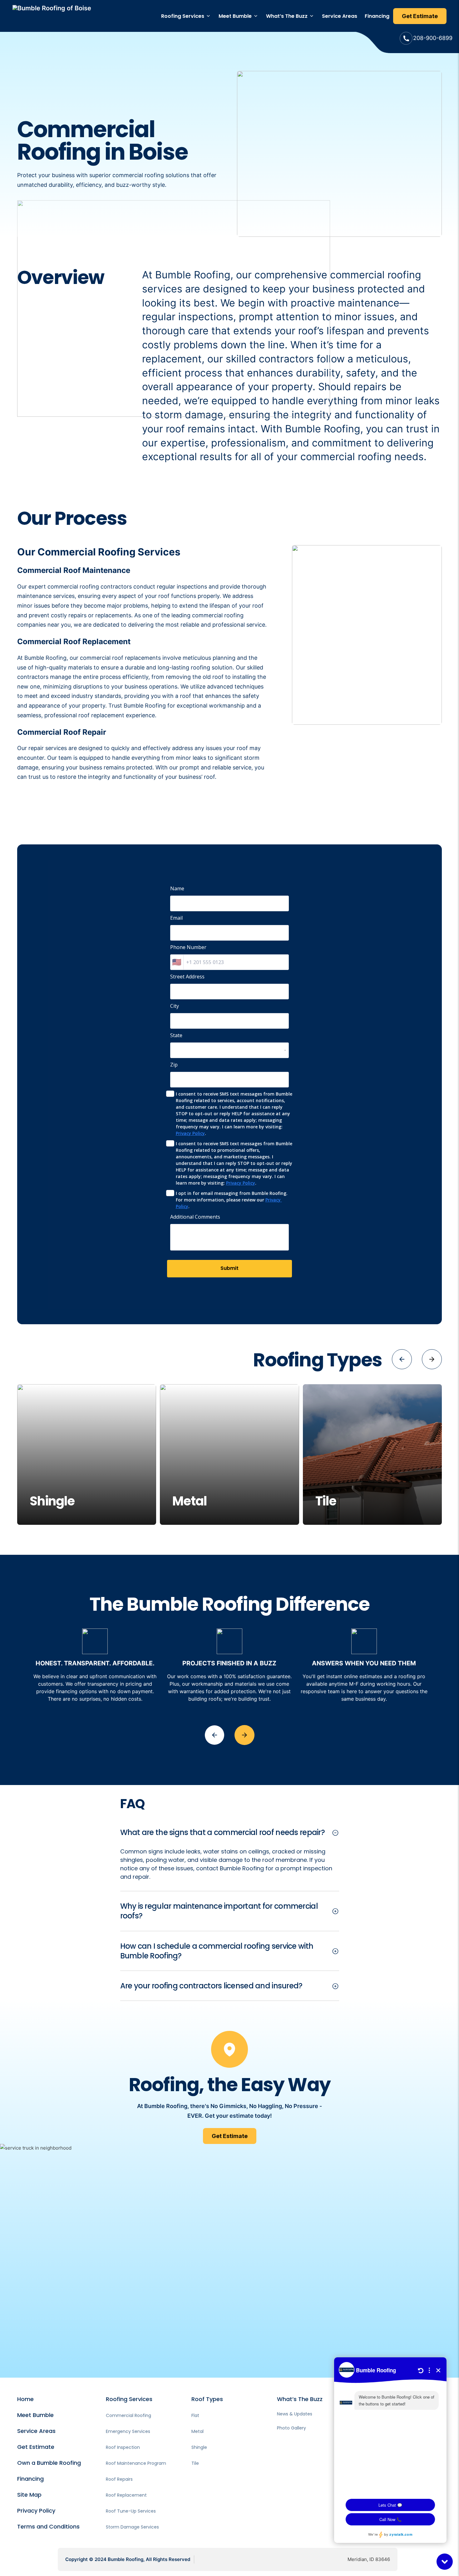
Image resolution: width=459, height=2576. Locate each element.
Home (25, 2399)
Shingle (199, 2447)
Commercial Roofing (128, 2415)
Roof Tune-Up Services (131, 2511)
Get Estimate (36, 2447)
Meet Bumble (235, 16)
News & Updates (295, 2414)
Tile (195, 2463)
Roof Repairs (119, 2479)
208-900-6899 (433, 38)
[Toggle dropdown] (208, 16)
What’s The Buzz (287, 16)
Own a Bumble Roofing (49, 2463)
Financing (377, 16)
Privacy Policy (190, 1133)
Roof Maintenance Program (136, 2463)
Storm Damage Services (132, 2527)
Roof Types (207, 2399)
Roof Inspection (123, 2447)
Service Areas (340, 16)
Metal (197, 2431)
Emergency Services (128, 2431)
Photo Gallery (291, 2428)
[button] (402, 1359)
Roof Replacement (126, 2495)
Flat (195, 2415)
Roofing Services (183, 16)
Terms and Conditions (48, 2526)
